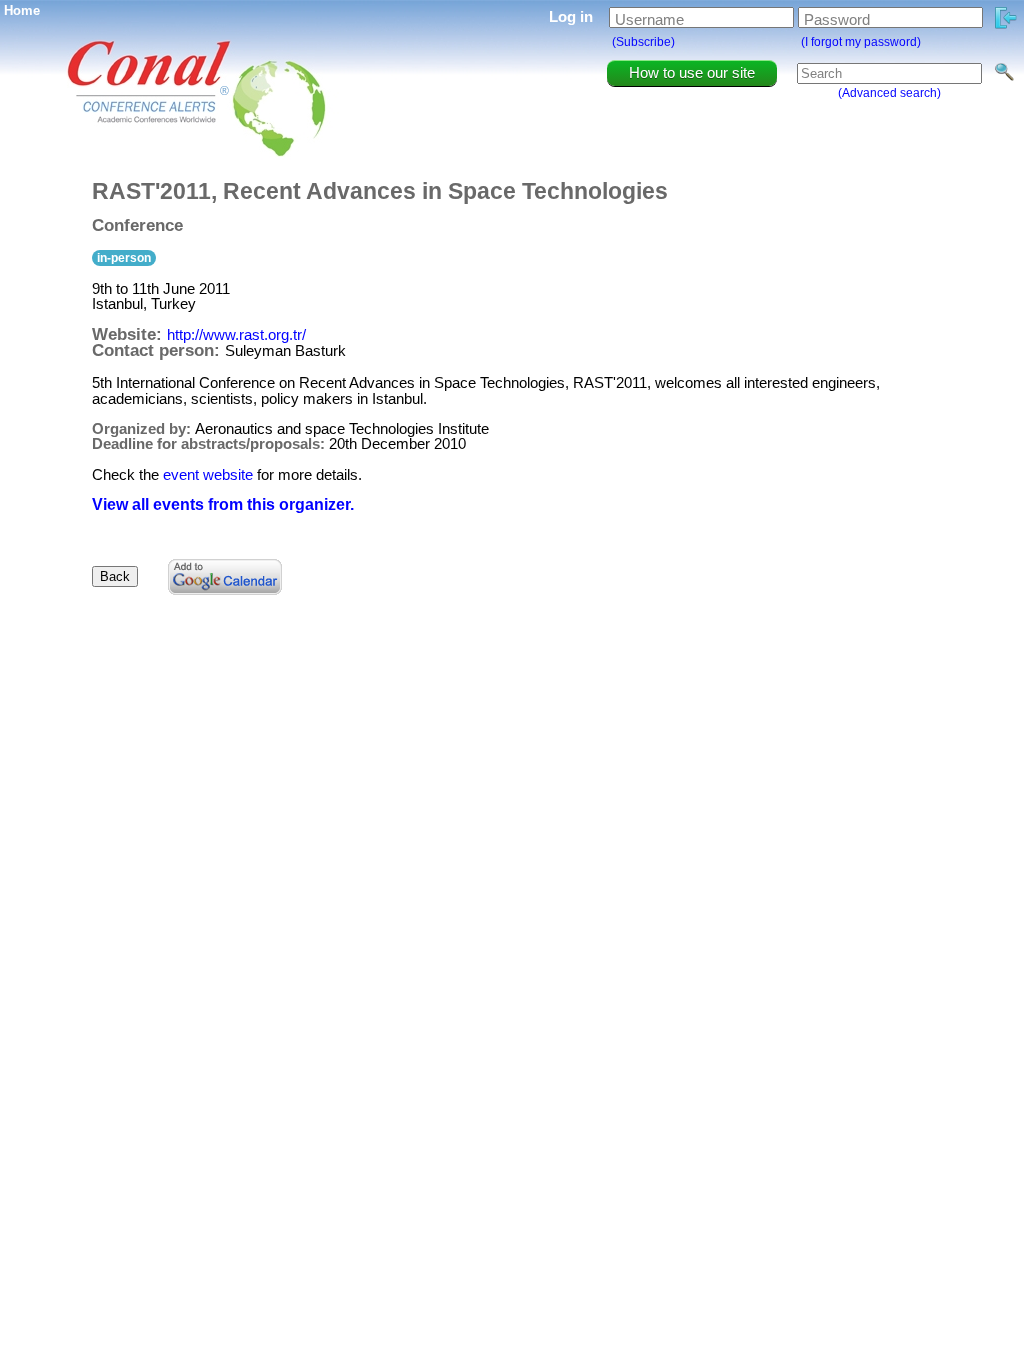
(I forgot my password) (861, 42)
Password (837, 19)
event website (208, 474)
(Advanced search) (889, 93)
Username (649, 19)
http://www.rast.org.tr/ (236, 334)
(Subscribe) (643, 42)
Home (22, 10)
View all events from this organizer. (223, 504)
